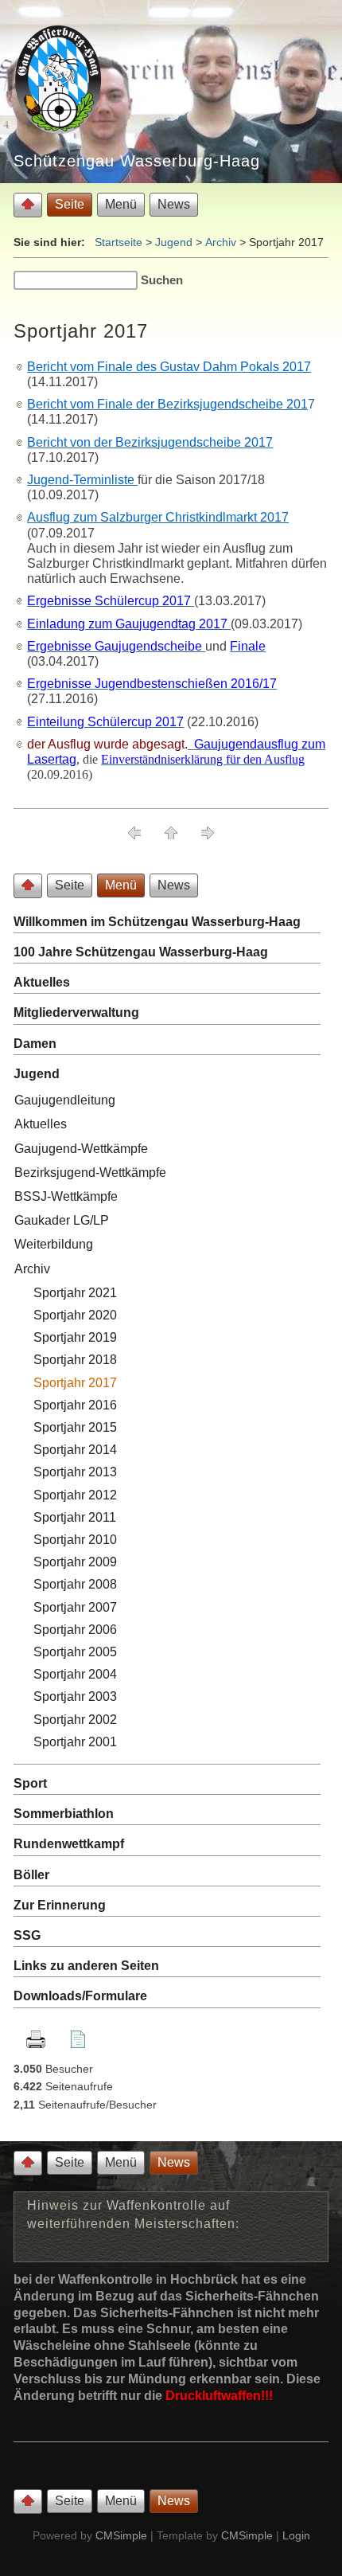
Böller (31, 1875)
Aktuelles (42, 982)
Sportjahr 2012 (75, 1495)
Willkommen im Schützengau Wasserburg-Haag (157, 922)
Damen (35, 1044)
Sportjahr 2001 (75, 1742)
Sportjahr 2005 (75, 1652)
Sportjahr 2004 (75, 1674)
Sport (30, 1783)
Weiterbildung (54, 1244)
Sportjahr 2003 (75, 1696)
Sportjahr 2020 (75, 1315)
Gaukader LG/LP (62, 1220)
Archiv (221, 242)
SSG (29, 1935)
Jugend (174, 242)
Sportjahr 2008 (77, 1584)
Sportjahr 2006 (75, 1630)
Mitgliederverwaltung (76, 1012)
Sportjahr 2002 (75, 1720)
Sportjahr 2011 (75, 1517)
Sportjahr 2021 (75, 1293)
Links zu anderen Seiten (86, 1966)
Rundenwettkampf (69, 1844)
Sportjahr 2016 (75, 1405)
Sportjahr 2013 (75, 1472)
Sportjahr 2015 (75, 1427)
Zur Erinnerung (60, 1905)
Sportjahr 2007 (75, 1607)
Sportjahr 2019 (75, 1337)
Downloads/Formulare (80, 1996)
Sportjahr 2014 (75, 1450)
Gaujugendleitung (65, 1100)
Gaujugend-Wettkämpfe (81, 1149)
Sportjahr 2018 (75, 1360)
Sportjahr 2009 (75, 1562)
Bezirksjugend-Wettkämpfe (90, 1173)
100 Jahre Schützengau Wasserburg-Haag (141, 952)
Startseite (119, 242)
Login (296, 2535)
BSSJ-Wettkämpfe (66, 1196)
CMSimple (121, 2535)
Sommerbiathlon (64, 1814)
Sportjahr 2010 (75, 1540)
